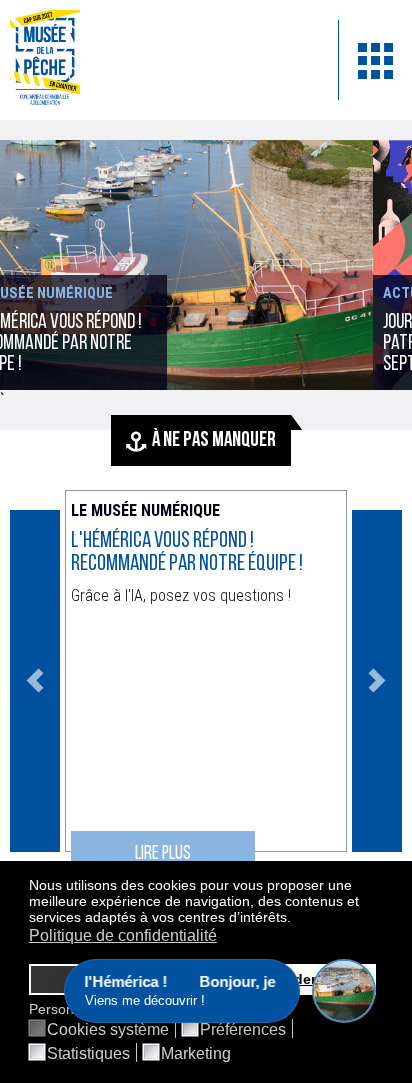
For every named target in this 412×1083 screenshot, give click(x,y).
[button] (296, 919)
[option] (206, 681)
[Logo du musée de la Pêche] (159, 60)
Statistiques (88, 1054)
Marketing (196, 1054)
